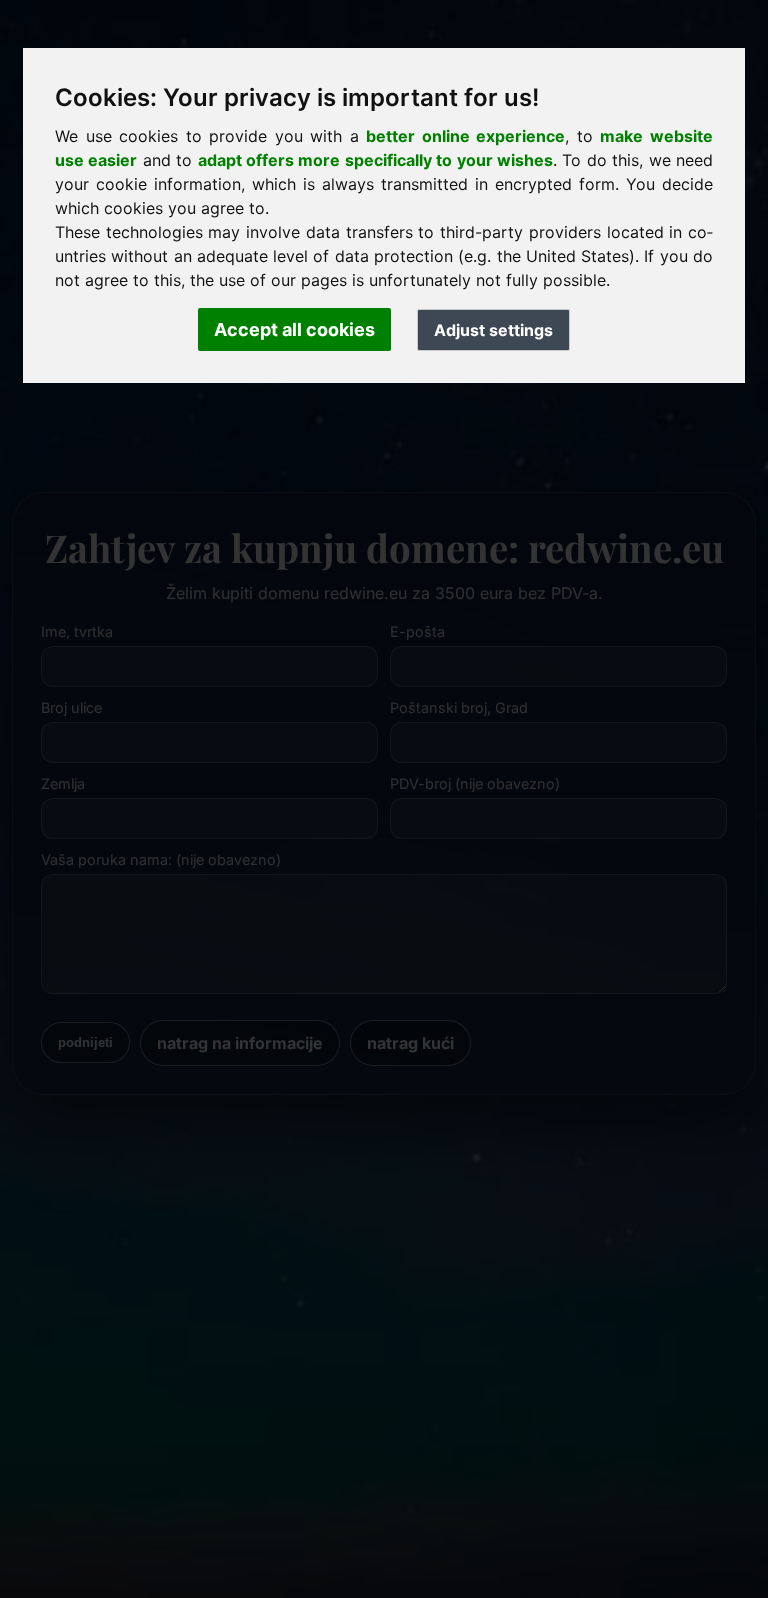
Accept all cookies (294, 329)
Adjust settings (493, 330)
